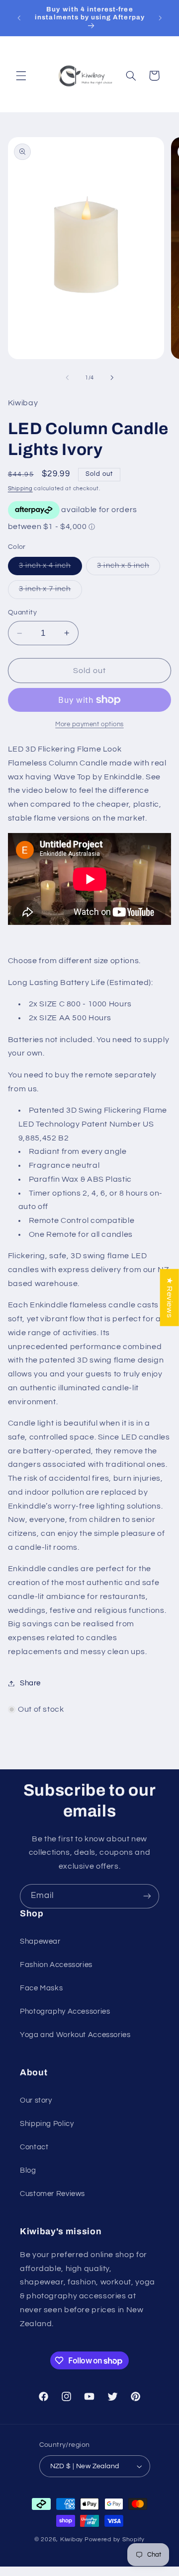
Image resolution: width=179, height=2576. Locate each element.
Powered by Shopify (115, 2539)
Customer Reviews (52, 2194)
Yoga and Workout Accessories (75, 2035)
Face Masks (41, 1988)
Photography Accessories (65, 2011)
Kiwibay (72, 2539)
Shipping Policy (47, 2124)
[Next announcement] (160, 18)
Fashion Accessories (56, 1965)
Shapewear (40, 1941)
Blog (28, 2170)
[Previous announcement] (19, 18)
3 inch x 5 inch (129, 568)
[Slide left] (67, 378)
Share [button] (30, 1683)
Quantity (22, 612)
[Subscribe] (147, 1896)
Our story (36, 2100)
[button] (21, 76)
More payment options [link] (89, 724)
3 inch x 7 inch (50, 592)
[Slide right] (112, 378)
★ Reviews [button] (170, 1298)
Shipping (20, 489)
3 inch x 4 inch (50, 568)
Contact (34, 2147)
